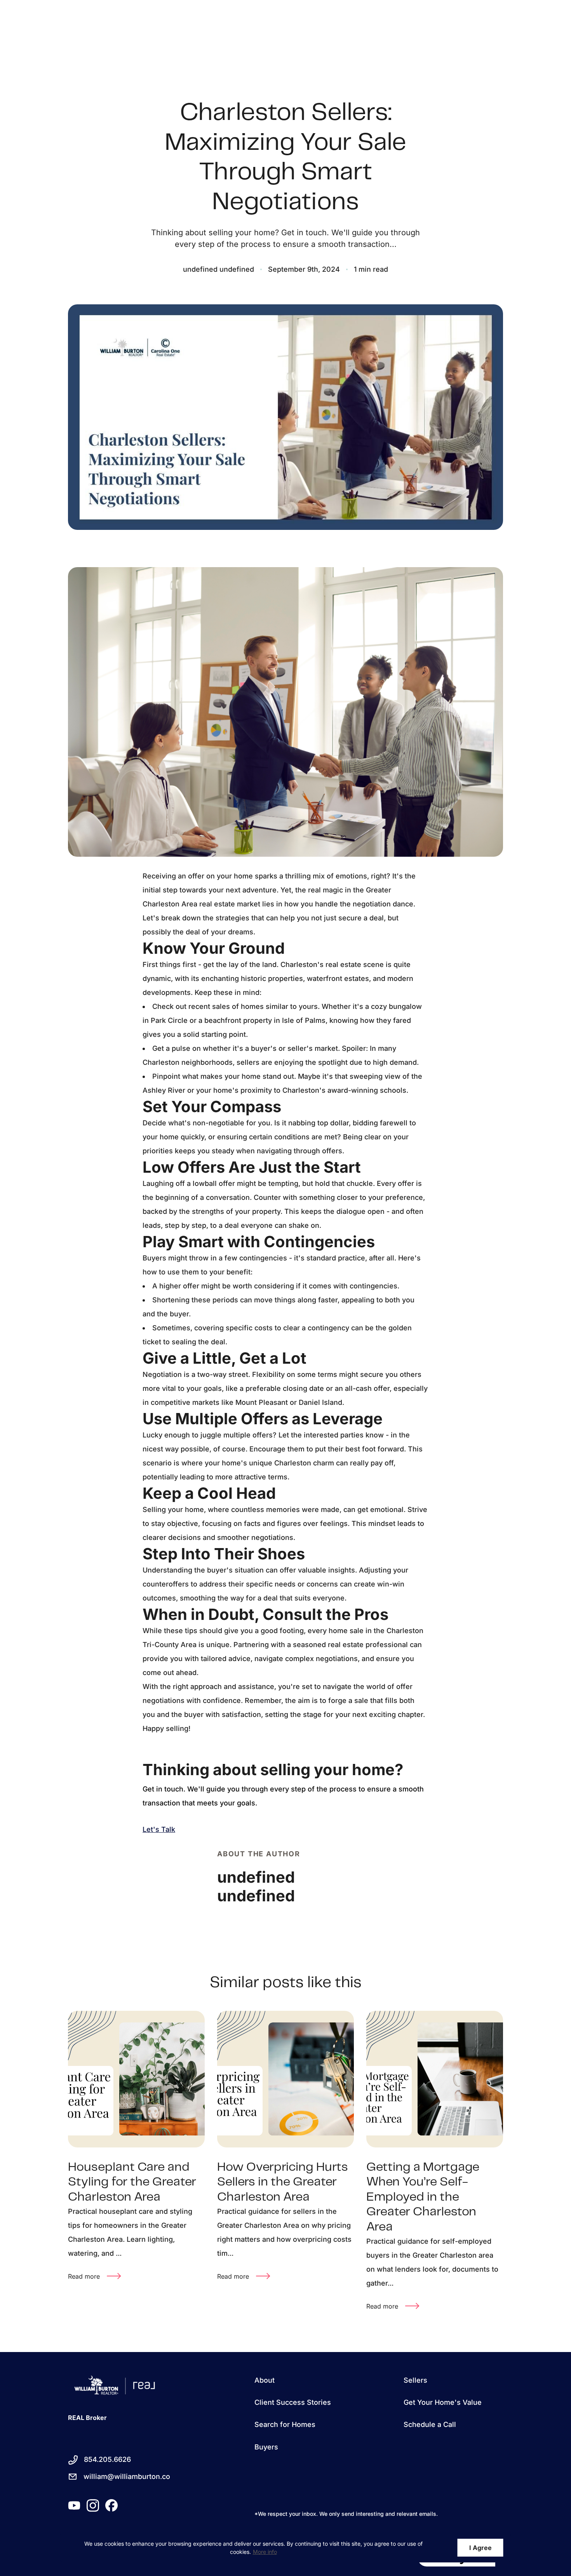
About (265, 2380)
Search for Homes (285, 2424)
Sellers (415, 2380)
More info (265, 2552)
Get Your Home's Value (443, 2402)
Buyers (266, 2447)
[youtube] (74, 2505)
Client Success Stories (293, 2402)
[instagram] (93, 2505)
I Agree (480, 2548)
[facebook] (111, 2505)
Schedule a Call (430, 2424)
